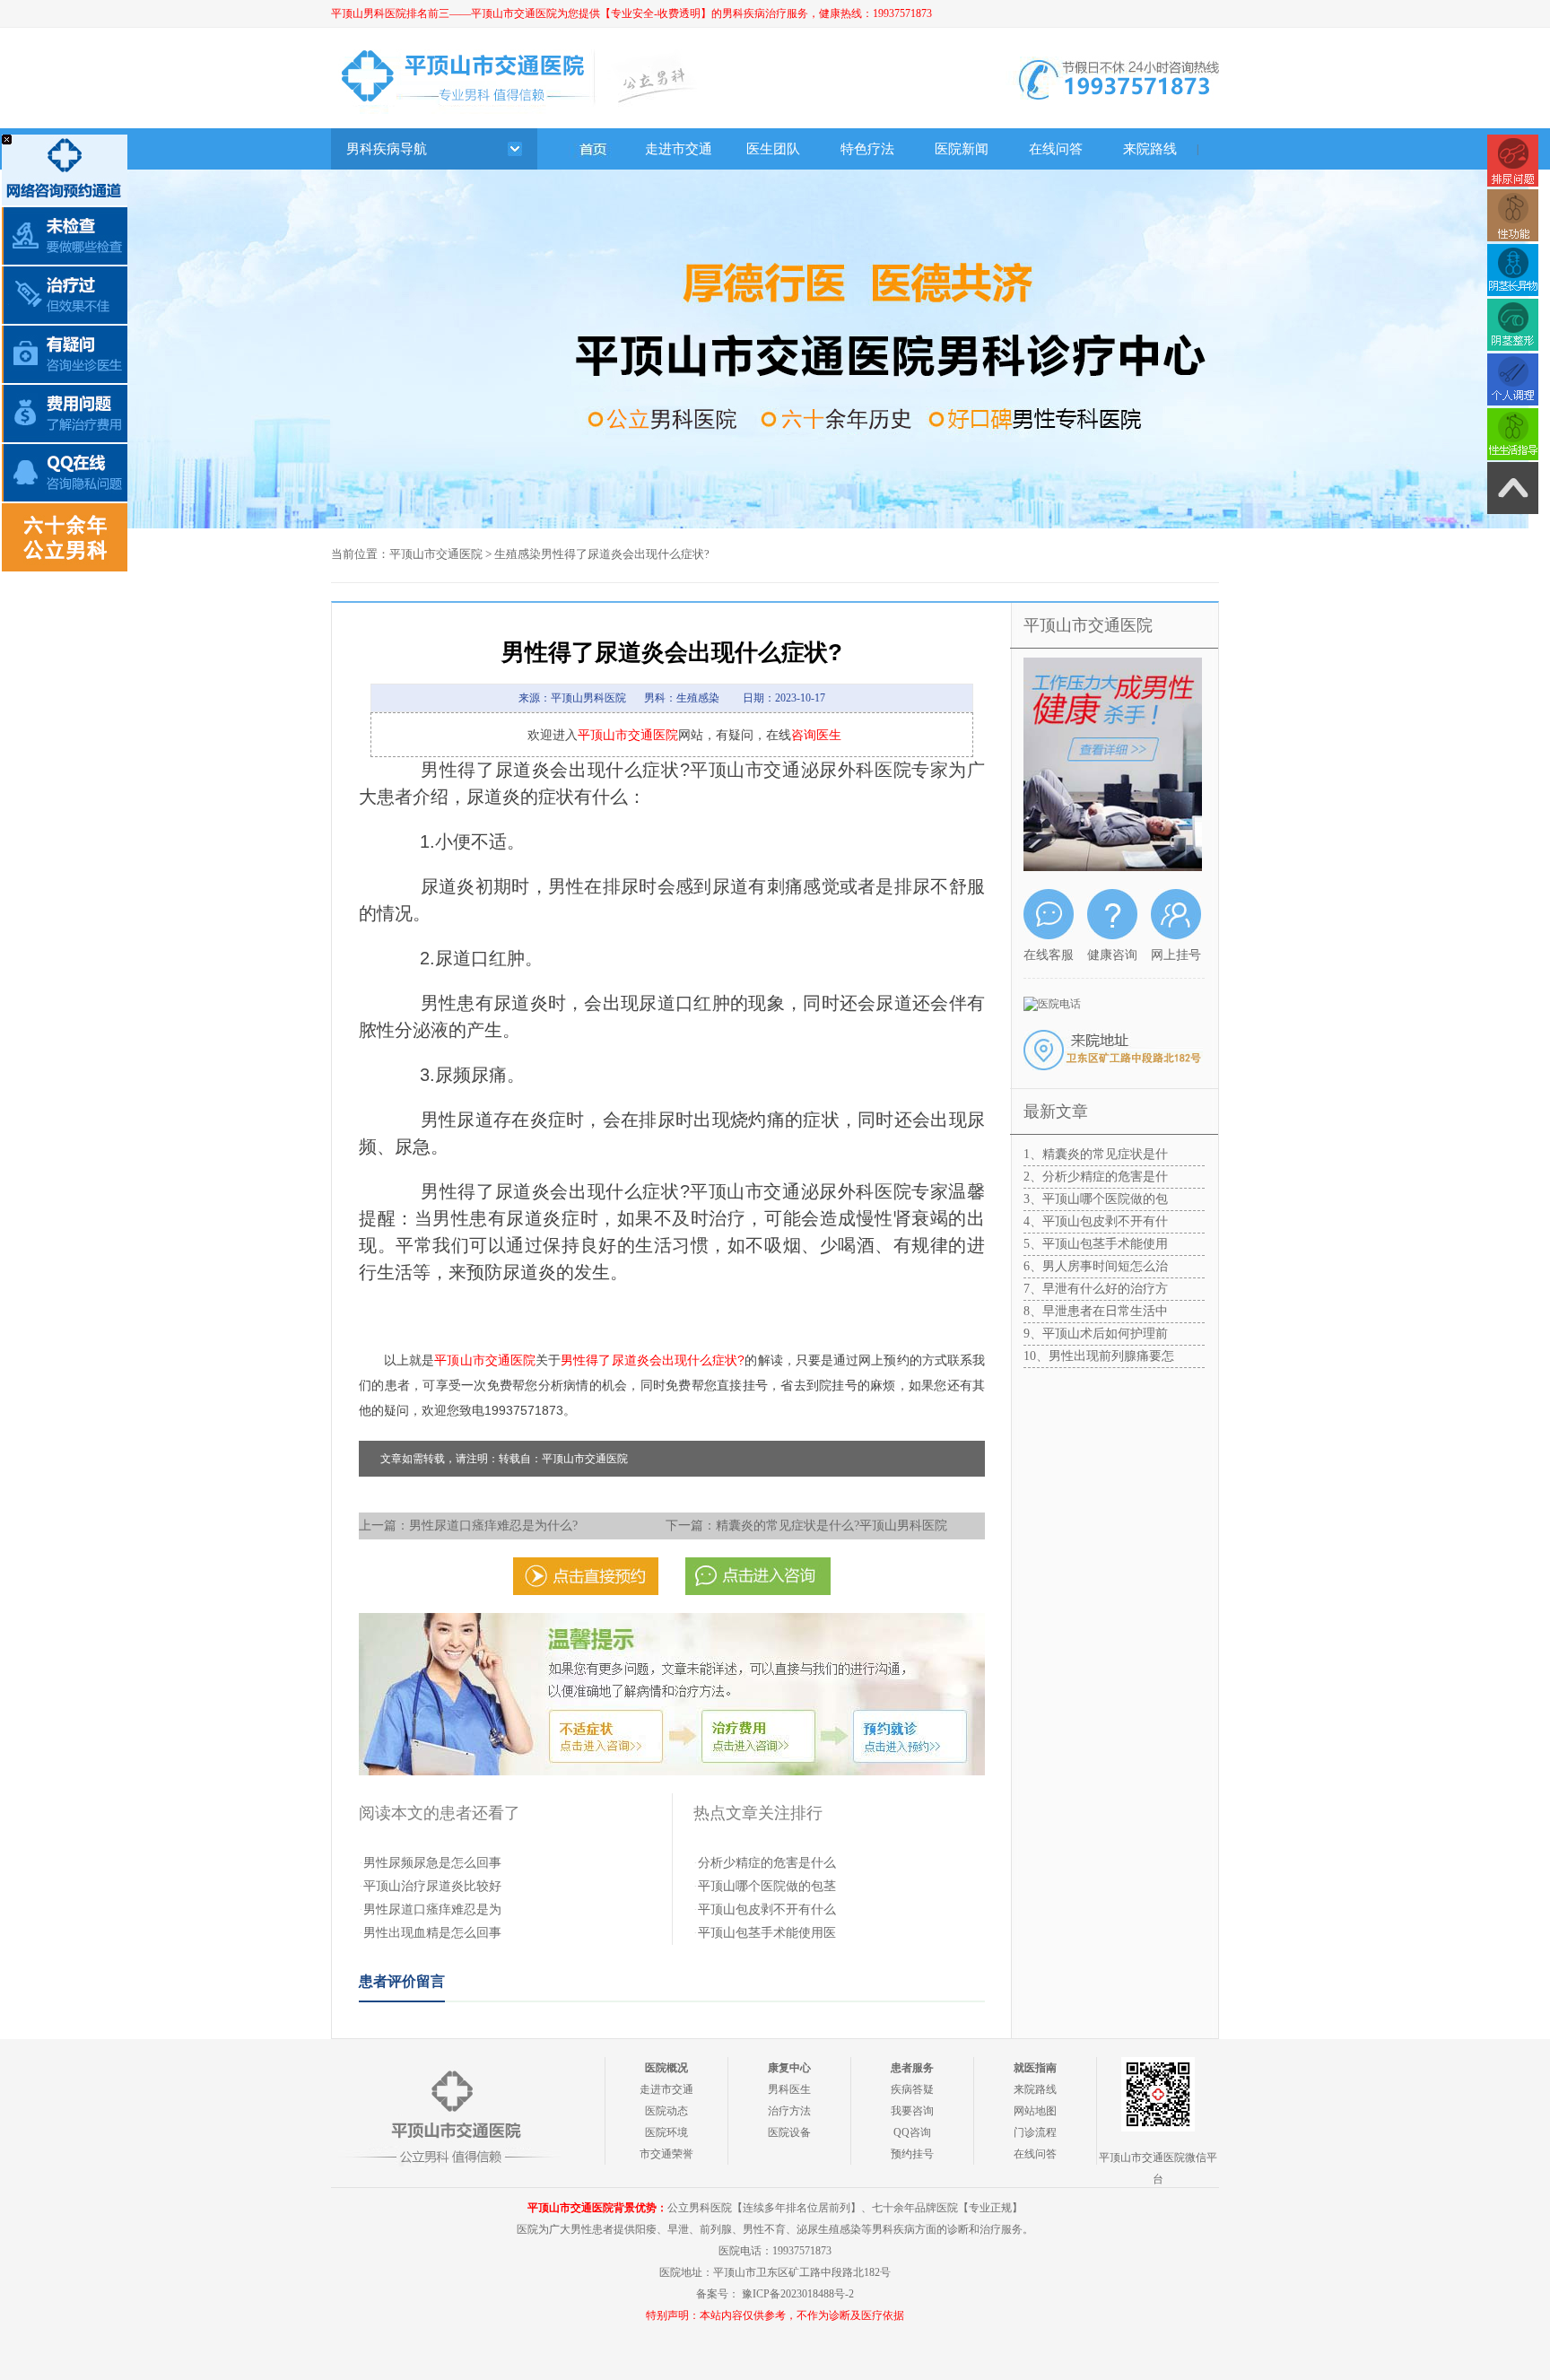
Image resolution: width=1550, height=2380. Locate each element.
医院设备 (789, 2132)
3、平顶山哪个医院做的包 (1096, 1199)
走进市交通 (679, 149)
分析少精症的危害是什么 (767, 1863)
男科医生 (789, 2089)
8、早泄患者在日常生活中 (1096, 1311)
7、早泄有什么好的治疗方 (1096, 1289)
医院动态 (666, 2111)
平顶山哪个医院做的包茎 (767, 1886)
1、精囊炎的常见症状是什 (1096, 1154)
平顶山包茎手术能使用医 (767, 1933)
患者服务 (912, 2068)
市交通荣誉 (666, 2154)
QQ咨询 (912, 2132)
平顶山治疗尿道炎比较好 (432, 1886)
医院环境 (666, 2132)
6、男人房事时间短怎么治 (1096, 1266)
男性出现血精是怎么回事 (432, 1933)
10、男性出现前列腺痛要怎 (1099, 1356)
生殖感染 (518, 554)
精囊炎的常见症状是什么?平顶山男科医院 (832, 1526)
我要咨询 (912, 2111)
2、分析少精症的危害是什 (1096, 1177)
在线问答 (1056, 149)
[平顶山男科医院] (450, 2113)
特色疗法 (867, 149)
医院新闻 (962, 149)
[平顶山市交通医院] (584, 149)
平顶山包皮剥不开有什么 (767, 1909)
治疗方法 (789, 2111)
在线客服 (1049, 955)
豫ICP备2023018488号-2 (798, 2294)
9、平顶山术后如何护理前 (1096, 1334)
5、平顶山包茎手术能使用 (1096, 1244)
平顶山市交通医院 (436, 554)
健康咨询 (1112, 955)
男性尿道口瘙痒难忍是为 (432, 1909)
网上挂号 (1176, 955)
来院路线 (1150, 149)
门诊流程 (1035, 2132)
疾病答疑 (912, 2089)
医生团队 (773, 149)
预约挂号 (912, 2154)
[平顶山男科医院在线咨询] (775, 176)
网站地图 (1035, 2111)
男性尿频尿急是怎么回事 (432, 1863)
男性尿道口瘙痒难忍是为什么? (493, 1526)
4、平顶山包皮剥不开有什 (1096, 1221)
